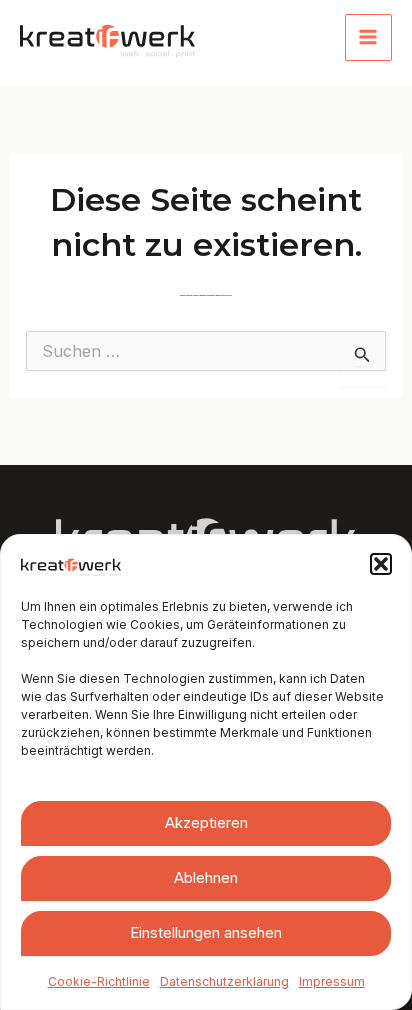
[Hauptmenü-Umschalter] (369, 38)
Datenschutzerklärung (224, 981)
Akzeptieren (206, 822)
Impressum (332, 981)
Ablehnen (206, 877)
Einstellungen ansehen (206, 932)
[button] (381, 564)
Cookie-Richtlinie (99, 981)
